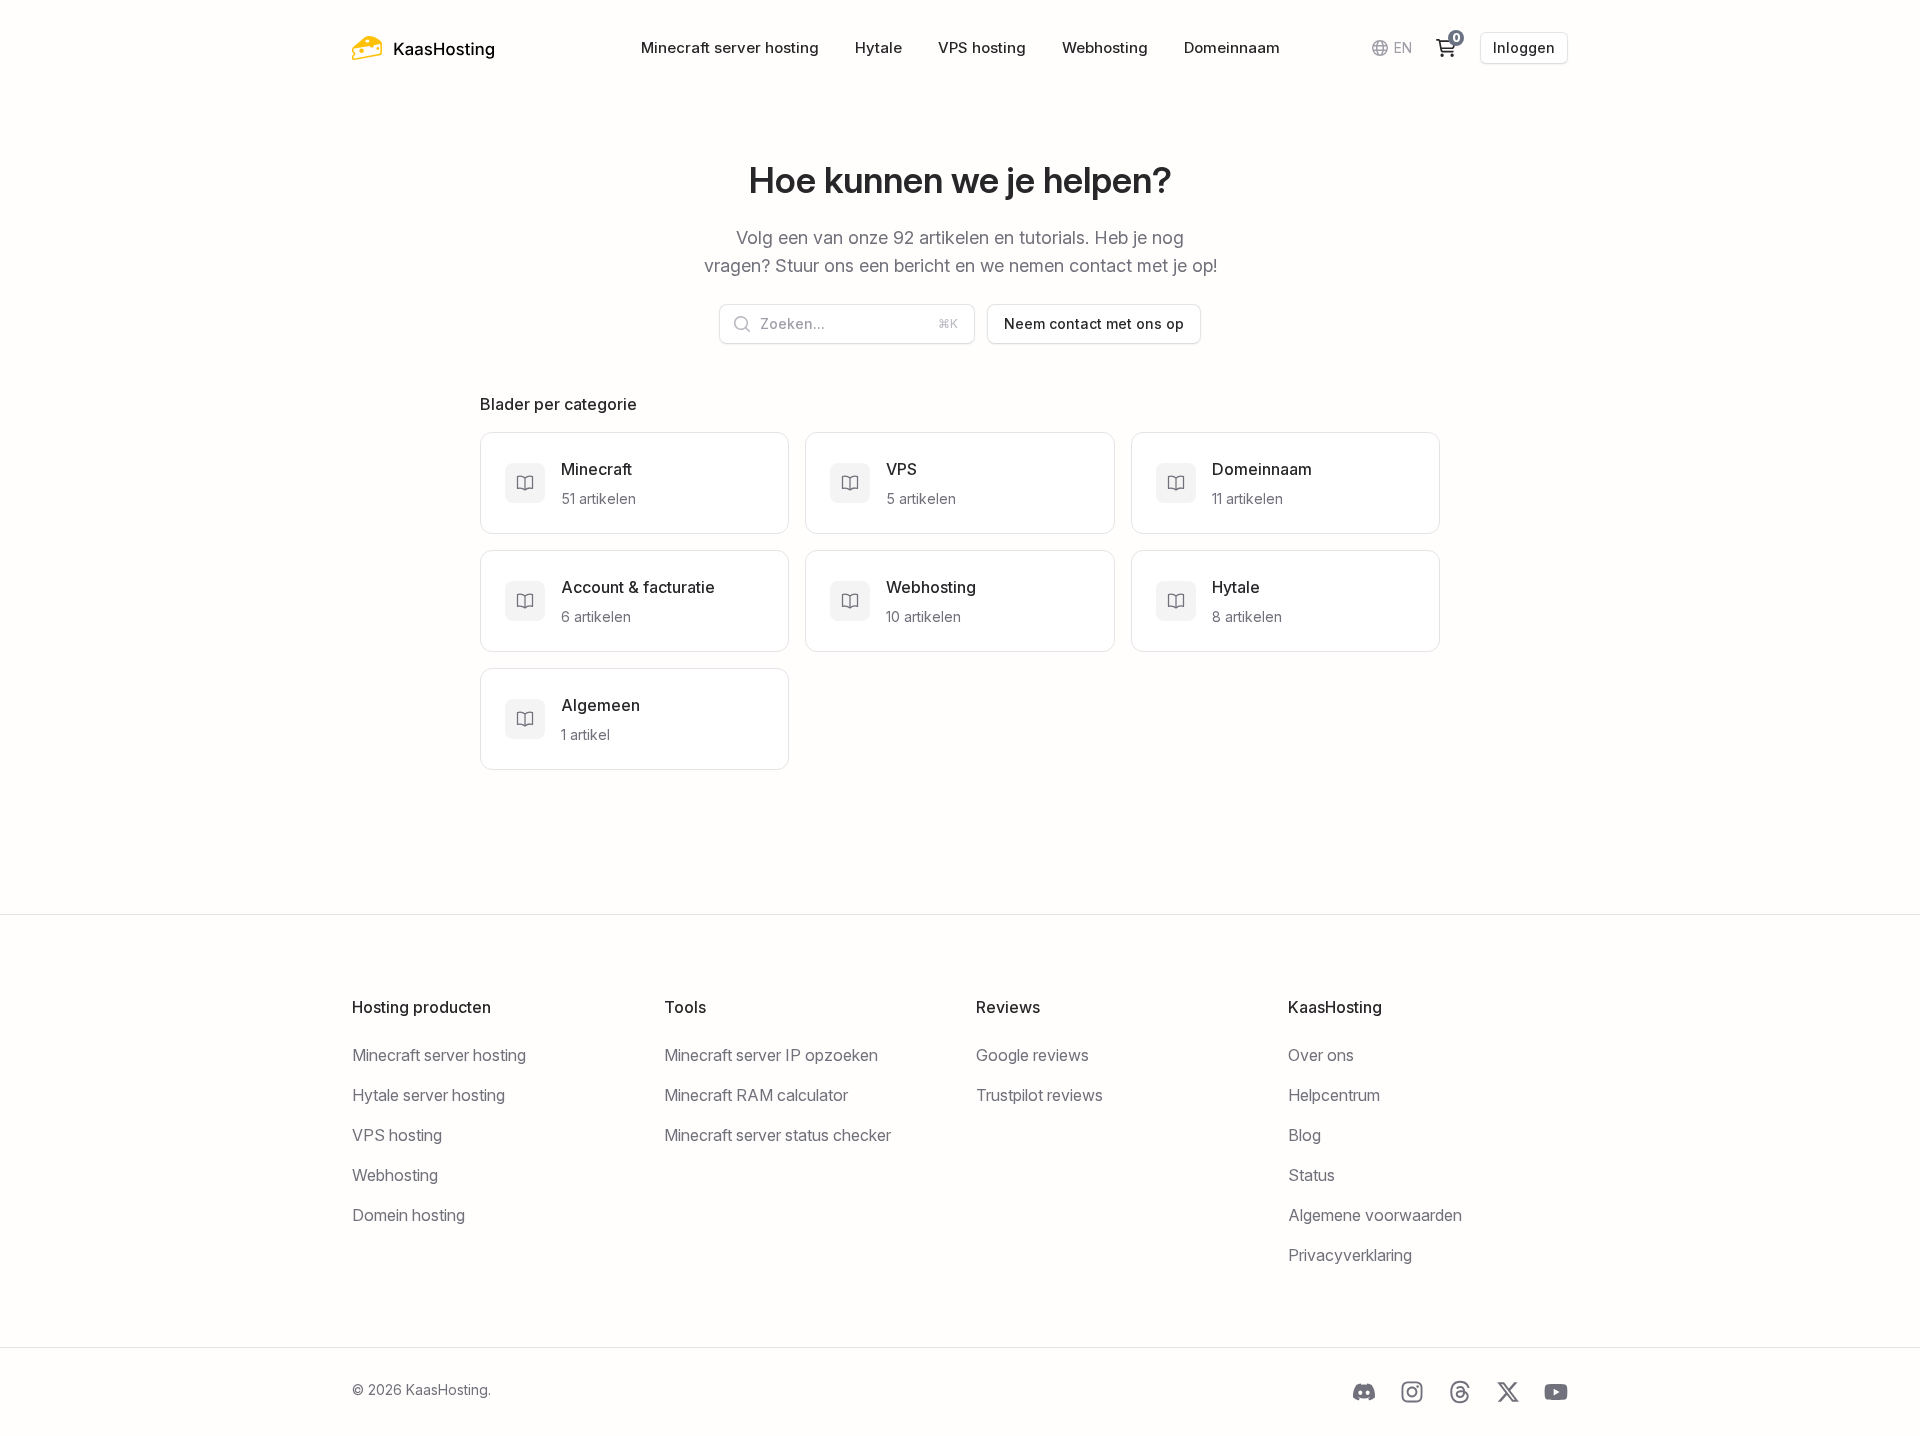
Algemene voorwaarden (1375, 1215)
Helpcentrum (1334, 1095)
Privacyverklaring (1350, 1255)
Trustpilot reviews (1039, 1095)
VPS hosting (982, 47)
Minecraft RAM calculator (756, 1095)
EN (1403, 47)
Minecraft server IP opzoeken (771, 1055)
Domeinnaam (1232, 47)
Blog (1304, 1135)
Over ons (1321, 1055)
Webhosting (1105, 47)
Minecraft (596, 469)
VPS (901, 469)
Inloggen (1524, 47)
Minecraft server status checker (777, 1135)
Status (1311, 1175)
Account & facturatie (638, 587)
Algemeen (600, 705)
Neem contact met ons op (1094, 323)
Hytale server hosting (428, 1095)
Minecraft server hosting (730, 47)
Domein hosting (408, 1215)
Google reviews (1032, 1055)
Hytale (878, 47)
